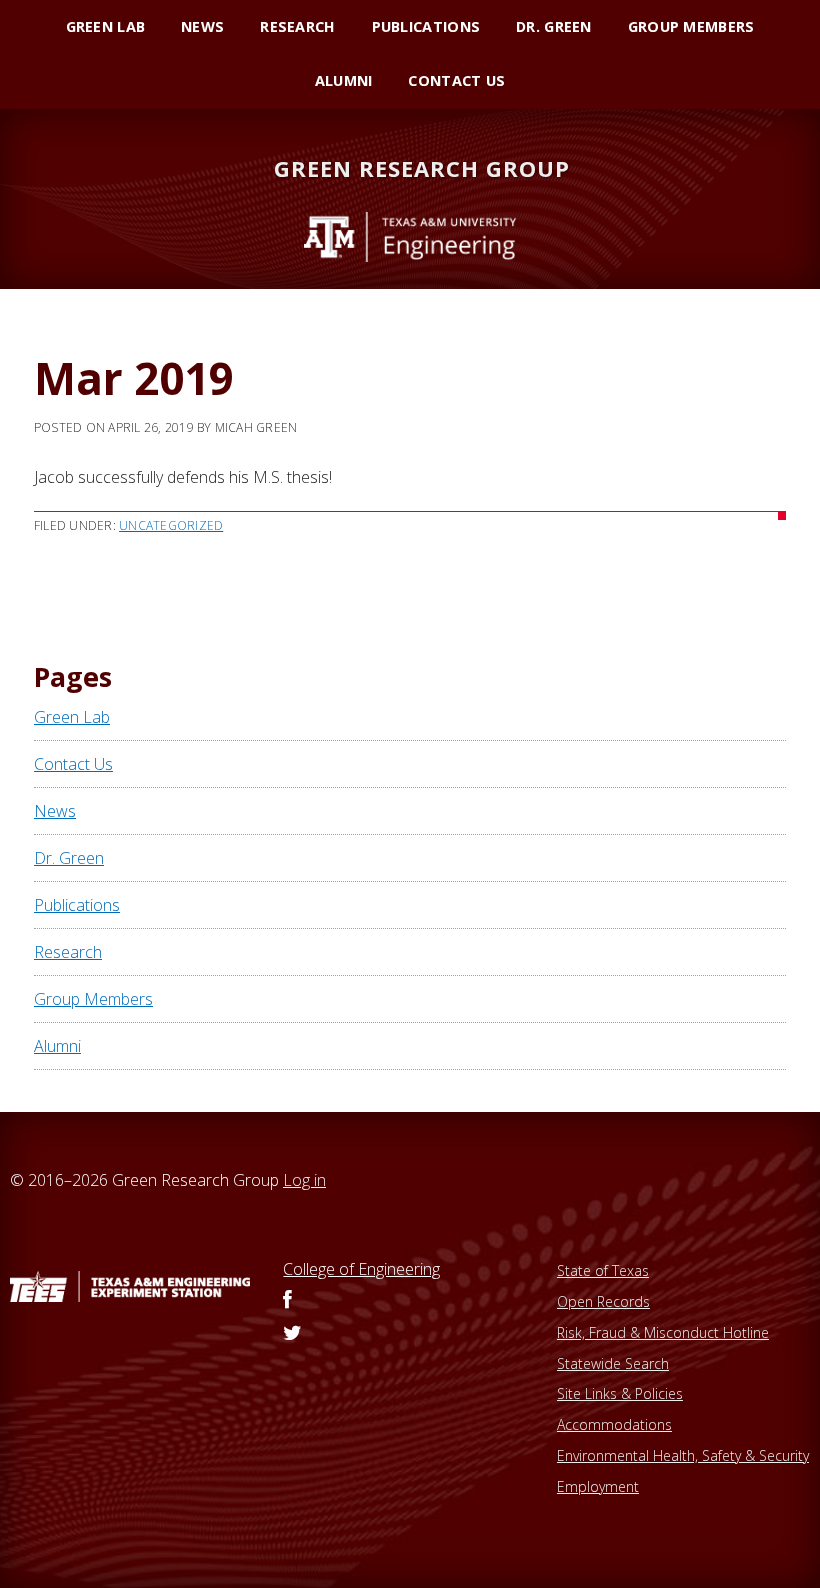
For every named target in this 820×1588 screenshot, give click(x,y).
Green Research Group (422, 168)
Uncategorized (171, 525)
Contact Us (73, 764)
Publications (77, 905)
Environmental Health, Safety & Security (683, 1455)
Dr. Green (69, 858)
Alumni (57, 1046)
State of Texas (603, 1270)
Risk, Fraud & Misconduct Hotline (663, 1332)
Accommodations (614, 1424)
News (55, 811)
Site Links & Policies (620, 1393)
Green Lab (72, 717)
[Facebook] (287, 1301)
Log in (304, 1180)
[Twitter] (292, 1334)
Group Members (93, 999)
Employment (598, 1486)
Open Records (603, 1301)
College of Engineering (361, 1269)
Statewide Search (613, 1363)
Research (68, 952)
